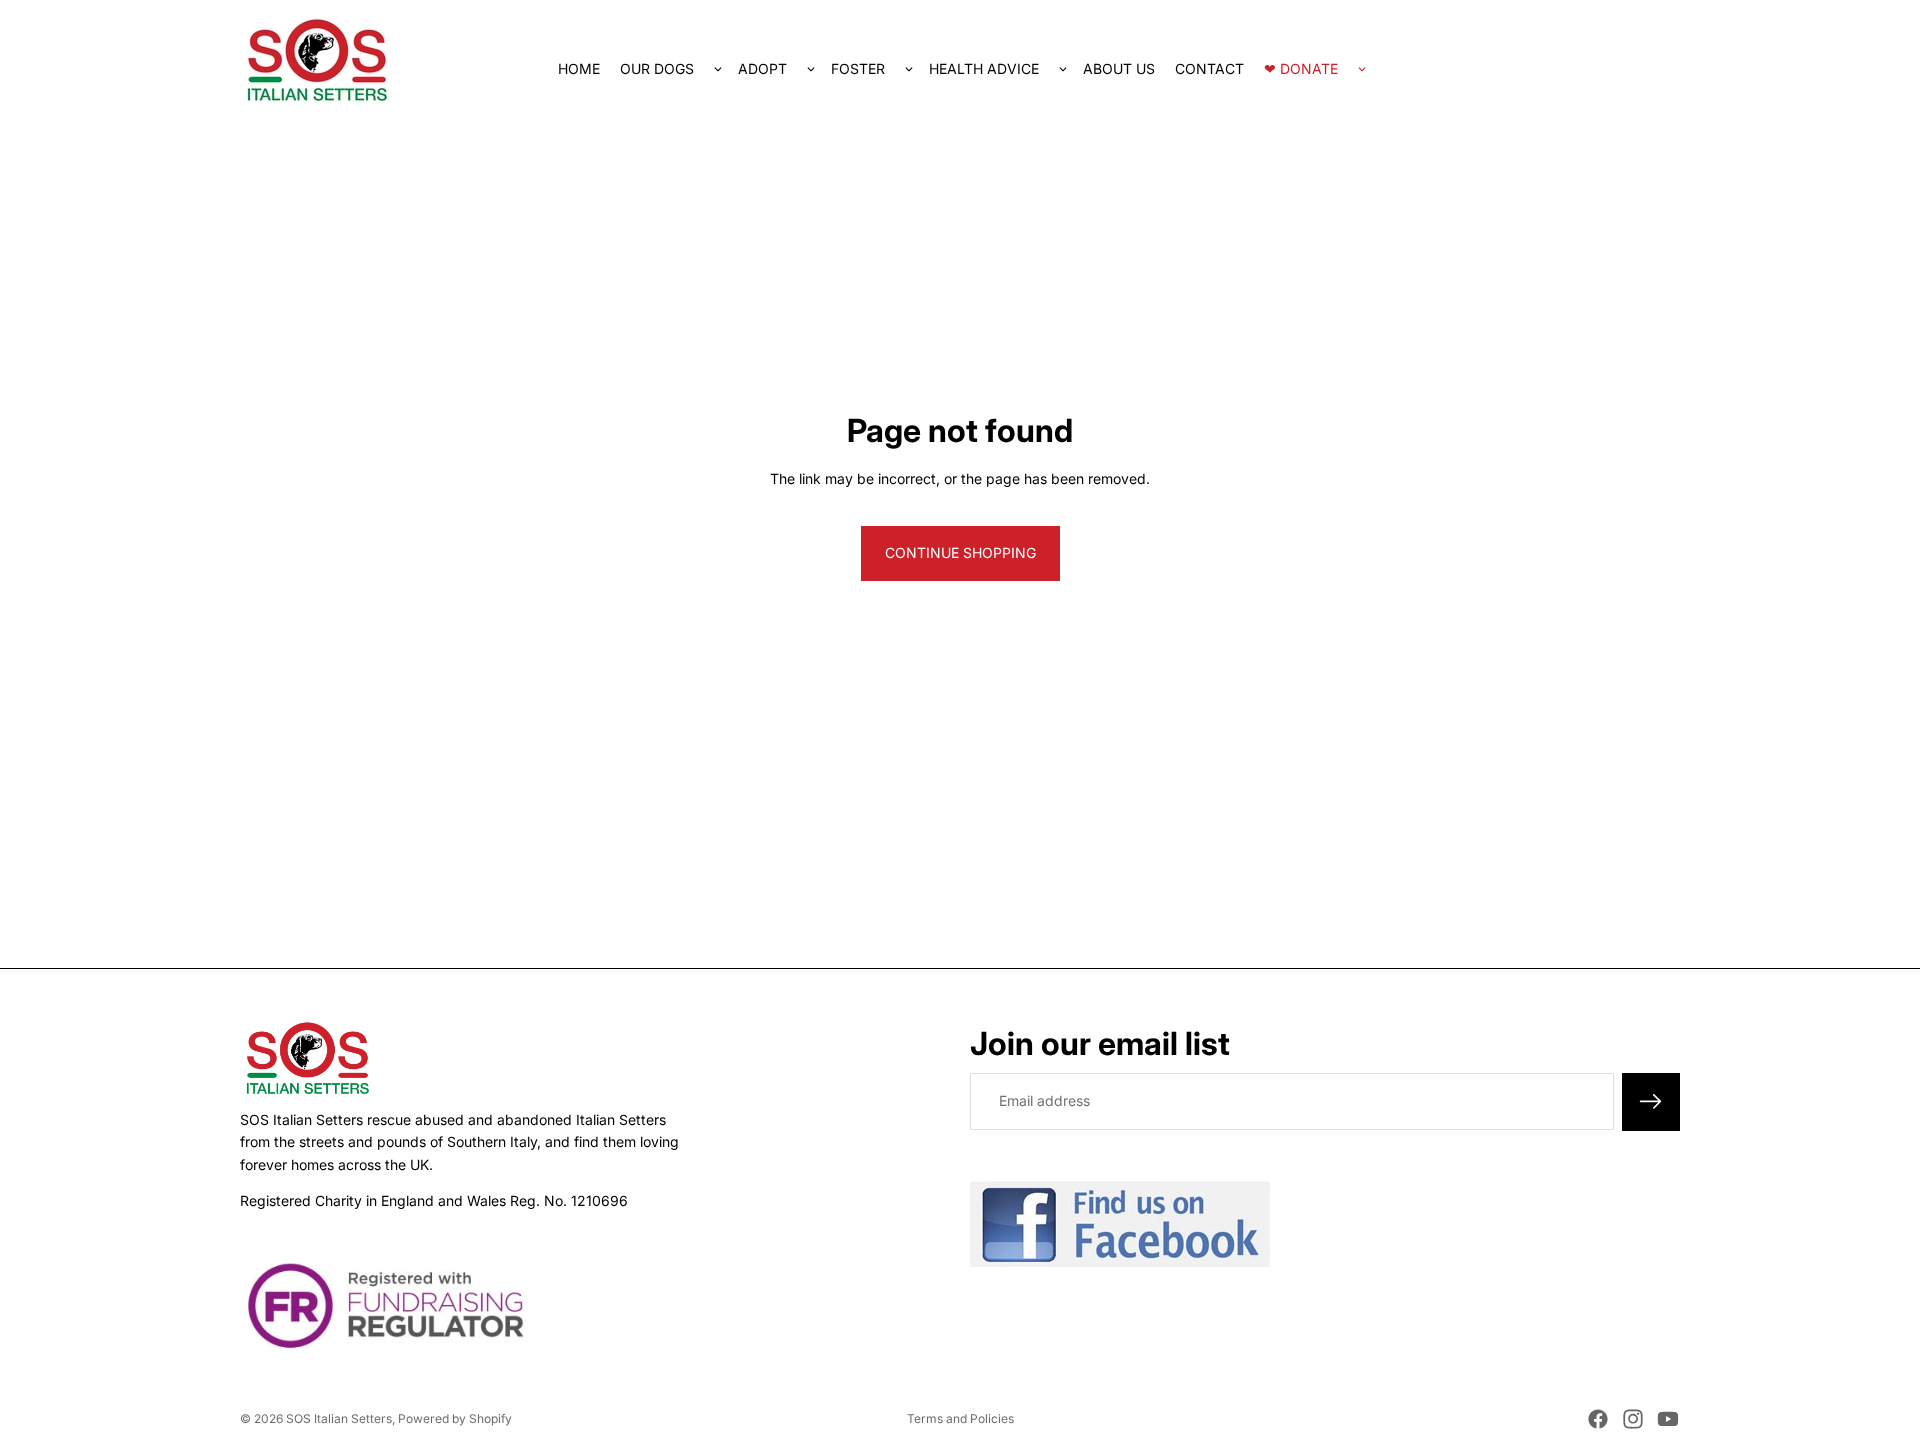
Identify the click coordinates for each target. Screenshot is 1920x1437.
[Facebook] (1598, 1419)
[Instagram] (1633, 1419)
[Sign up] (1651, 1101)
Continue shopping (960, 552)
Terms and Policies (960, 1418)
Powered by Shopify (455, 1418)
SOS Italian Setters (339, 1418)
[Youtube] (1668, 1419)
